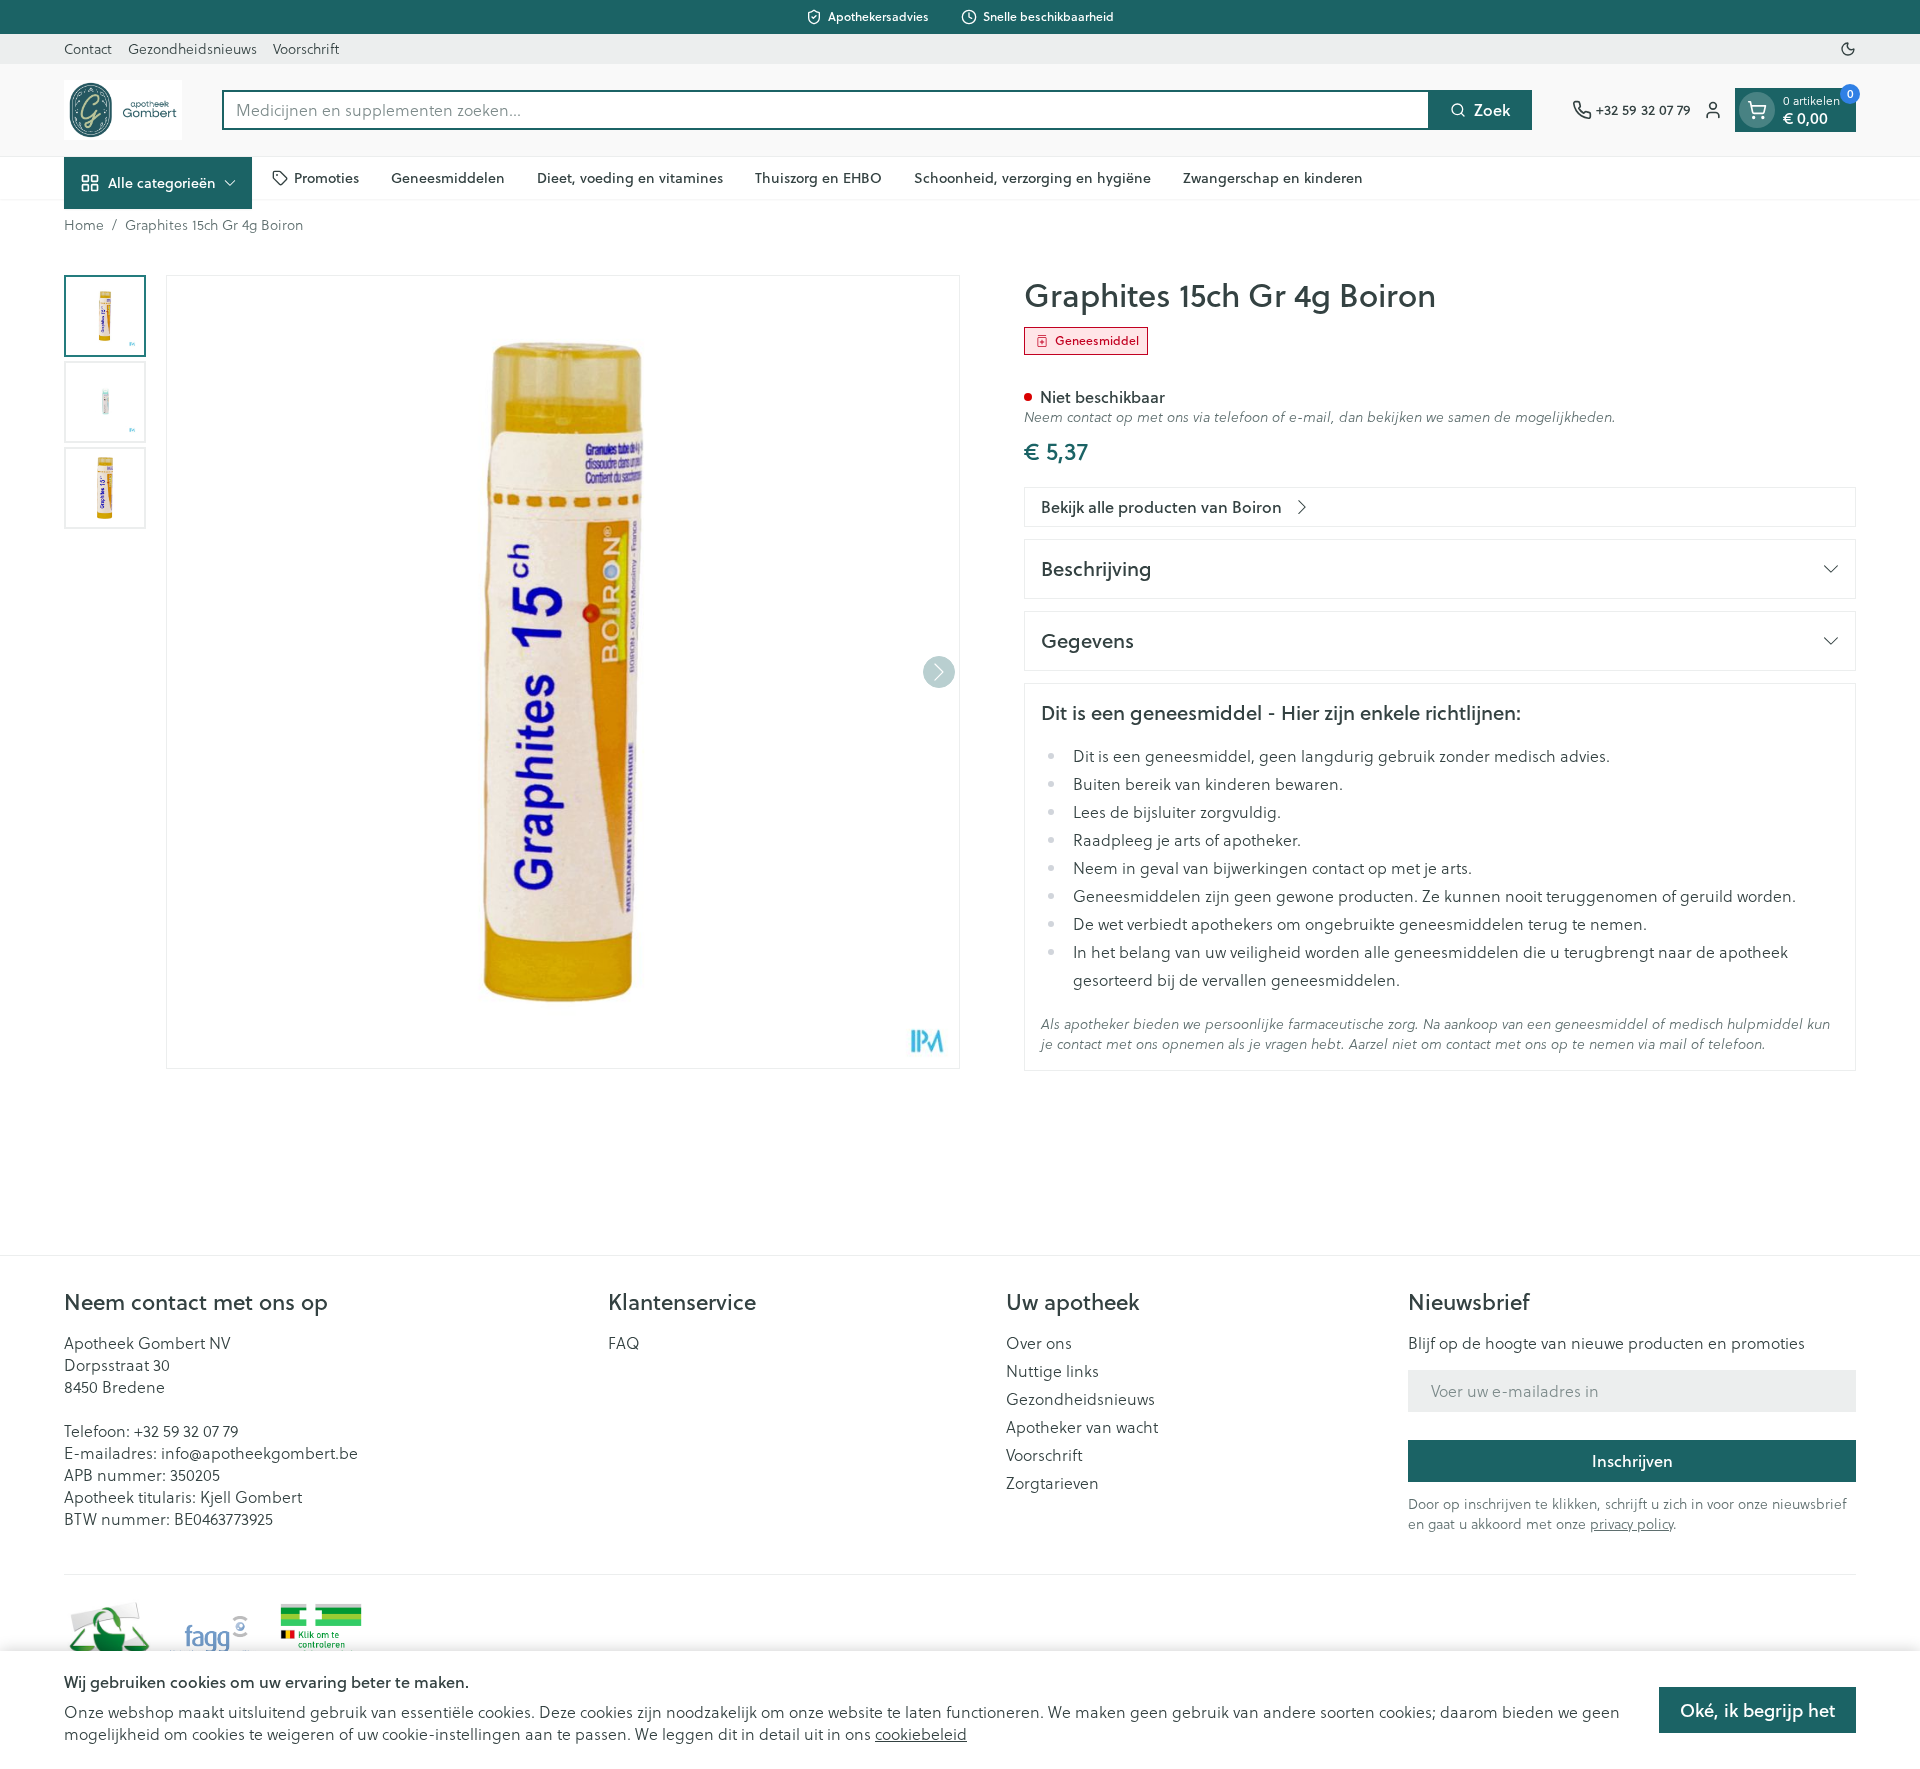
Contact (88, 48)
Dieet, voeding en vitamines (630, 177)
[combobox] (826, 110)
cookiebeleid (921, 1733)
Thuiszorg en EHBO (818, 177)
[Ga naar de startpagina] (123, 110)
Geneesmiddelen (448, 177)
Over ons (1039, 1343)
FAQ (624, 1343)
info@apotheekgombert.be (259, 1452)
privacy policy (1631, 1523)
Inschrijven (1632, 1460)
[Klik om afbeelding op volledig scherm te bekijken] (563, 672)
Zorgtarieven (1052, 1483)
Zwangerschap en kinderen (1273, 177)
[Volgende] (939, 672)
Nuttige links (1052, 1371)
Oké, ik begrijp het (1757, 1710)
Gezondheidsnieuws (192, 48)
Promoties (326, 177)
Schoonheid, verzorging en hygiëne (1032, 177)
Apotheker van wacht (1082, 1427)
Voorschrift (306, 48)
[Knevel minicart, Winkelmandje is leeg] (1757, 110)
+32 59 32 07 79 (186, 1430)
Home (84, 225)
